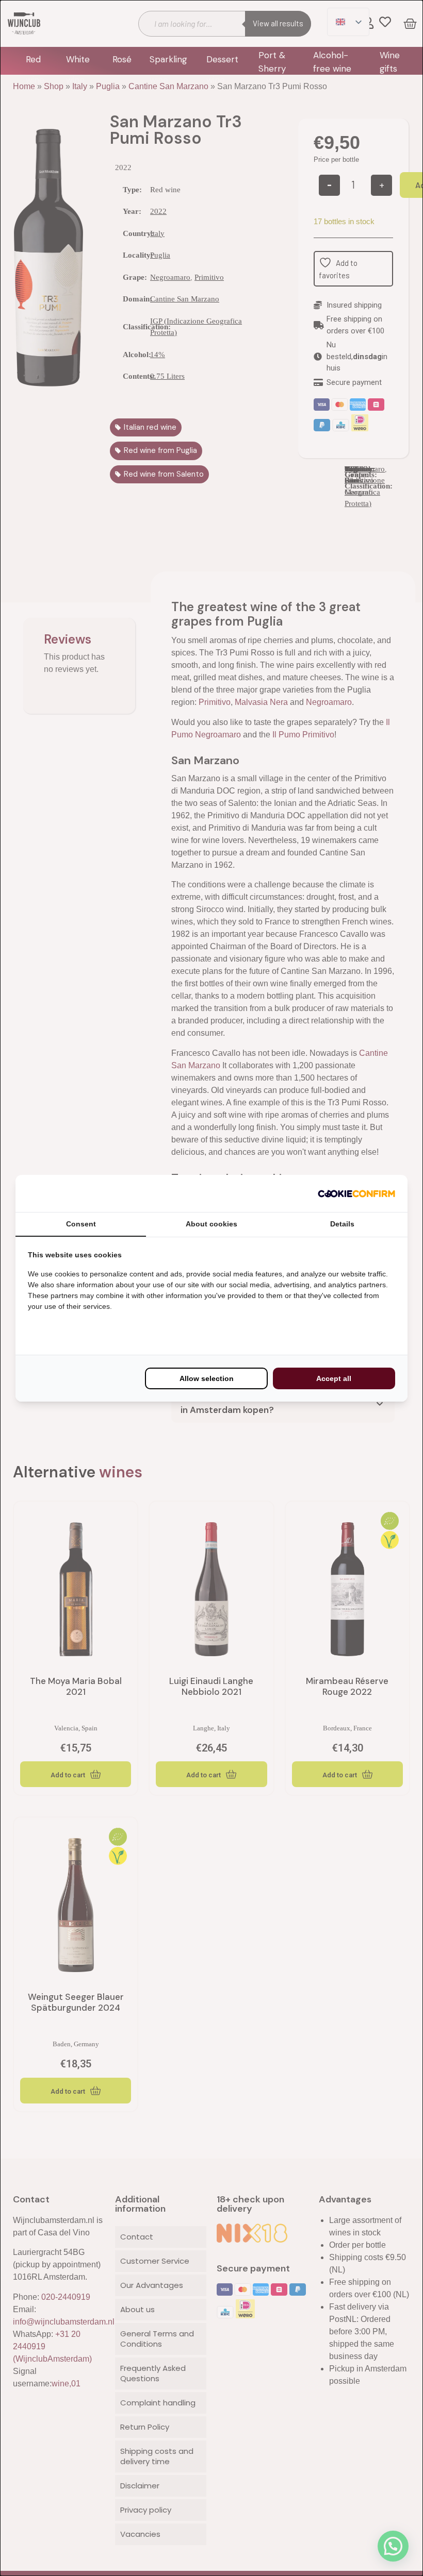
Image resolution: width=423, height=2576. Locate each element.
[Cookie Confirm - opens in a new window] (356, 1193)
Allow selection (207, 1378)
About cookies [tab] (211, 1224)
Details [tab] (342, 1224)
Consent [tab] (81, 1224)
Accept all (334, 1378)
